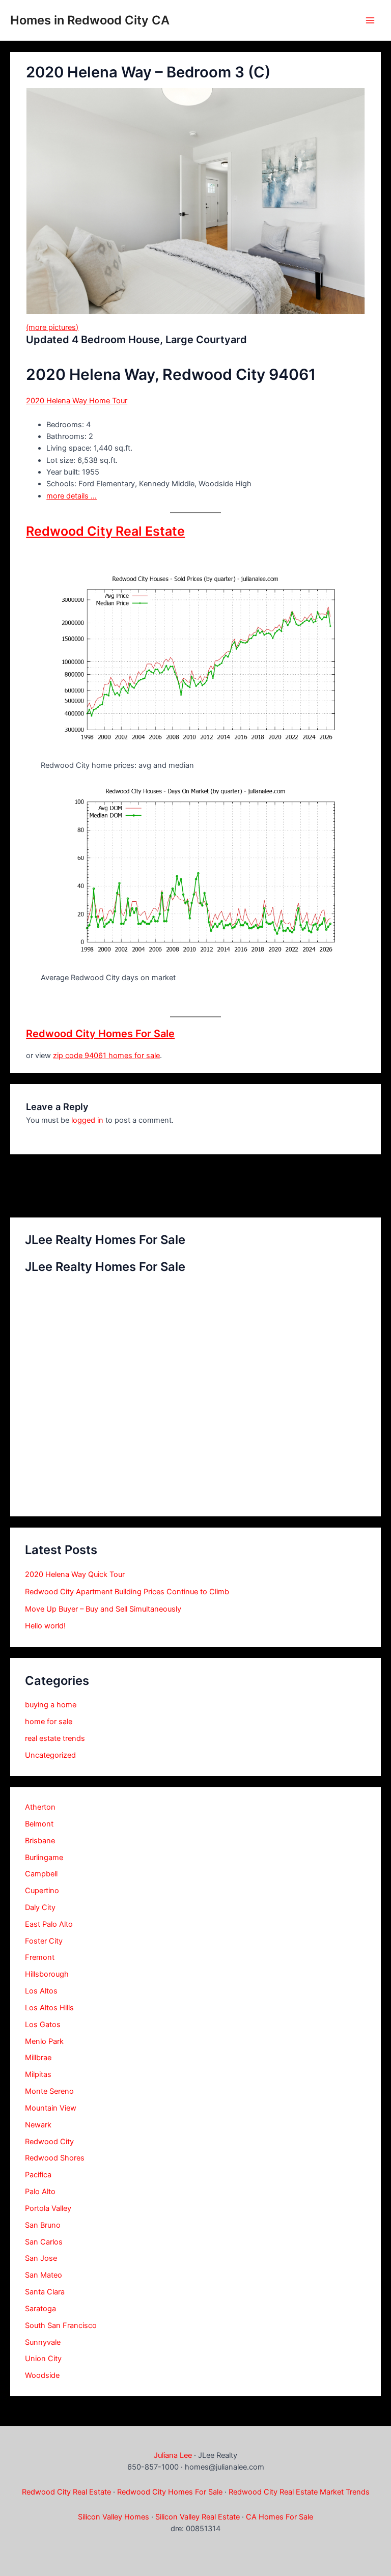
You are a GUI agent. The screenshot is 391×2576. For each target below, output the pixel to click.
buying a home (51, 1705)
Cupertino (42, 1891)
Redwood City (49, 2142)
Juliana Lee (173, 2455)
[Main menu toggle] (370, 20)
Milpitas (38, 2074)
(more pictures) (52, 327)
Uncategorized (50, 1755)
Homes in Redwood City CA (90, 20)
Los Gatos (43, 2025)
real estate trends (55, 1738)
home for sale (49, 1722)
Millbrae (38, 2058)
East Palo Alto (49, 1924)
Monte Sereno (49, 2091)
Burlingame (44, 1858)
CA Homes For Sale (280, 2517)
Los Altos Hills (49, 2008)
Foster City (44, 1941)
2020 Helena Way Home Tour (77, 401)
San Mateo (44, 2275)
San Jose (41, 2258)
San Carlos (44, 2242)
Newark (38, 2125)
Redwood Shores (55, 2158)
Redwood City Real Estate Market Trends (299, 2492)
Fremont (40, 1957)
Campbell (41, 1874)
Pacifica (38, 2175)
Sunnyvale (43, 2342)
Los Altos (41, 1991)
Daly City (40, 1907)
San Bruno (43, 2225)
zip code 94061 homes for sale (106, 1056)
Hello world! (45, 1626)
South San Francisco (61, 2325)
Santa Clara (45, 2292)
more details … (72, 496)
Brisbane (40, 1841)
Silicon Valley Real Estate (198, 2517)
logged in (87, 1120)
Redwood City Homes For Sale (100, 1034)
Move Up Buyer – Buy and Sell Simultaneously (103, 1609)
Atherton (40, 1807)
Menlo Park (44, 2041)
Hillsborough (47, 1974)
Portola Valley (48, 2208)
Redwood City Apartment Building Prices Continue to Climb (127, 1592)
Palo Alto (40, 2192)
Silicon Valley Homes (114, 2517)
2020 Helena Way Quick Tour (75, 1574)
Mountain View (51, 2108)
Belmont (39, 1824)
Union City (43, 2359)
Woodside (42, 2375)
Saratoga (40, 2309)
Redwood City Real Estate (105, 531)
